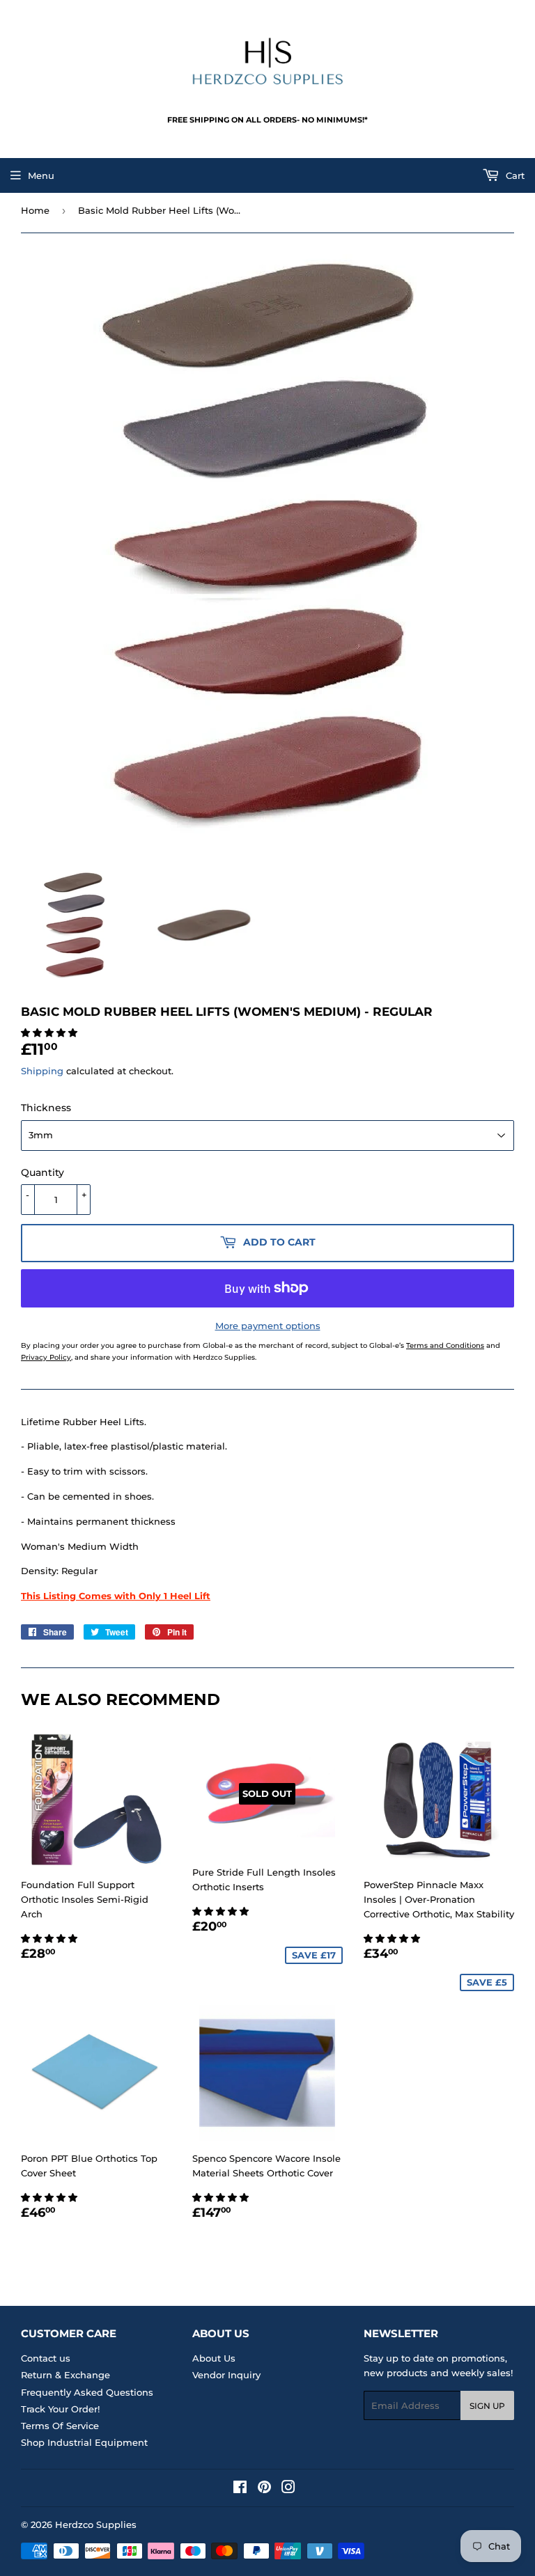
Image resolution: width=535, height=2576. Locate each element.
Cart (514, 175)
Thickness (46, 1108)
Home (35, 210)
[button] (51, 1032)
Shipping (42, 1071)
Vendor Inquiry (226, 2375)
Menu (41, 175)
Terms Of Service (60, 2426)
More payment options (268, 1326)
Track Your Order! (60, 2409)
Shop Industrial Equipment (84, 2442)
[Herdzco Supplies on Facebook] (240, 2489)
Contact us (46, 2358)
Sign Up (487, 2406)
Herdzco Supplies (96, 2524)
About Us (214, 2358)
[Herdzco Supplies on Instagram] (288, 2489)
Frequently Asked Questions (87, 2392)
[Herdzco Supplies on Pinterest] (264, 2489)
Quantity (42, 1172)
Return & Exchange (65, 2375)
